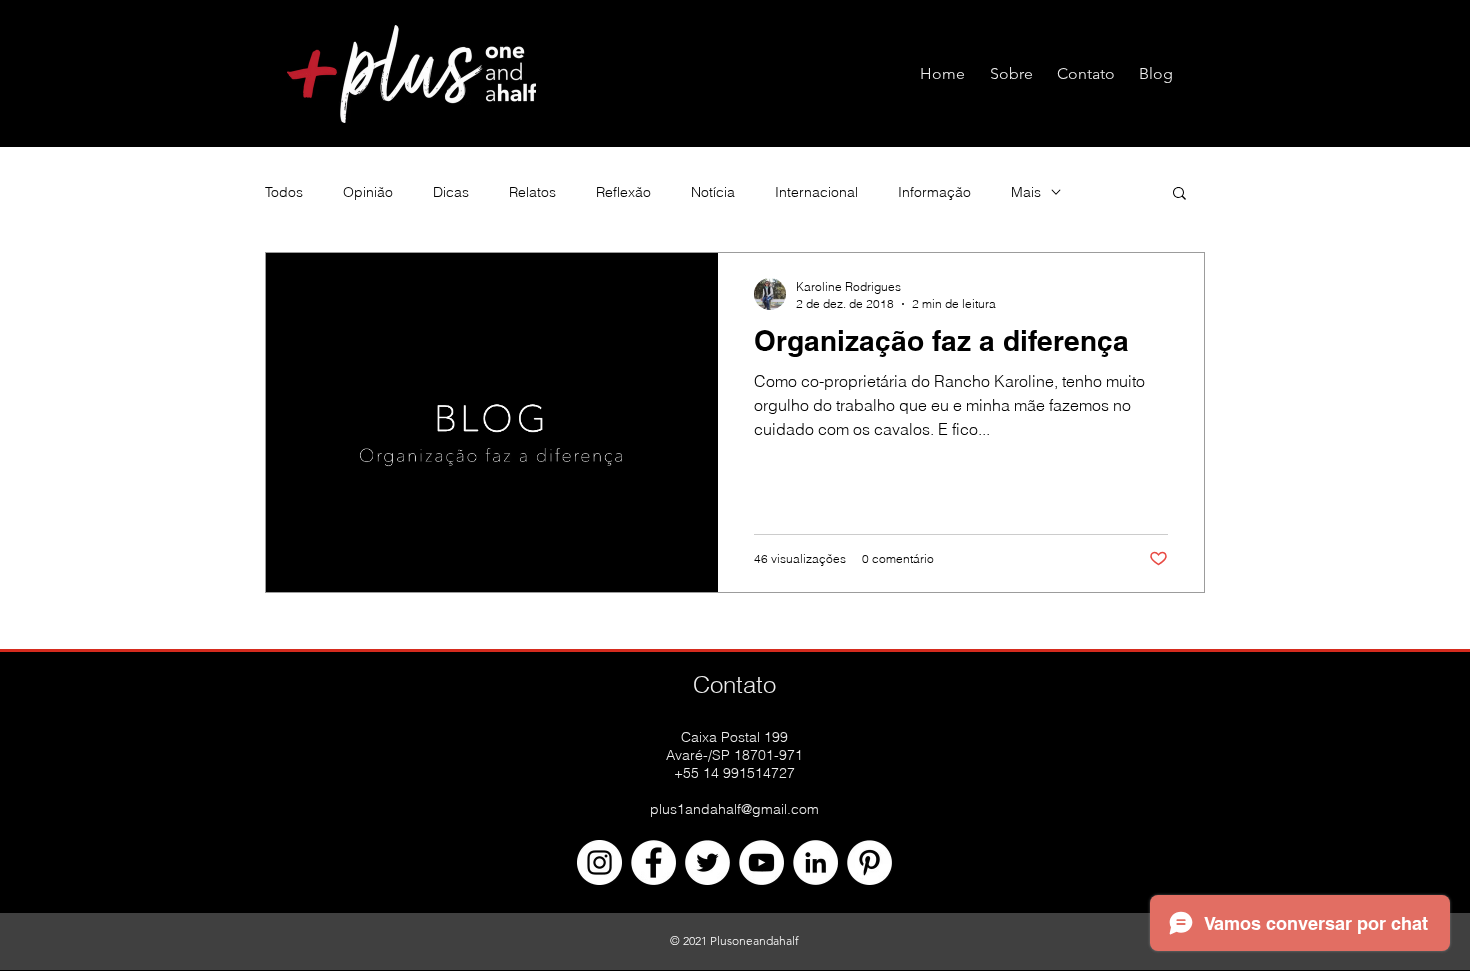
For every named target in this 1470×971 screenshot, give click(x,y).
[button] (1179, 194)
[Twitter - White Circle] (707, 862)
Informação (934, 192)
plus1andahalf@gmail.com (734, 809)
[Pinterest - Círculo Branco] (869, 862)
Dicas (451, 192)
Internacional (816, 192)
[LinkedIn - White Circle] (815, 862)
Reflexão (623, 192)
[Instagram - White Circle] (599, 862)
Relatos (532, 192)
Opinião (368, 192)
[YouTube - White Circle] (761, 862)
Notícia (713, 192)
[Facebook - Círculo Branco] (653, 862)
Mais (1026, 192)
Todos (284, 192)
